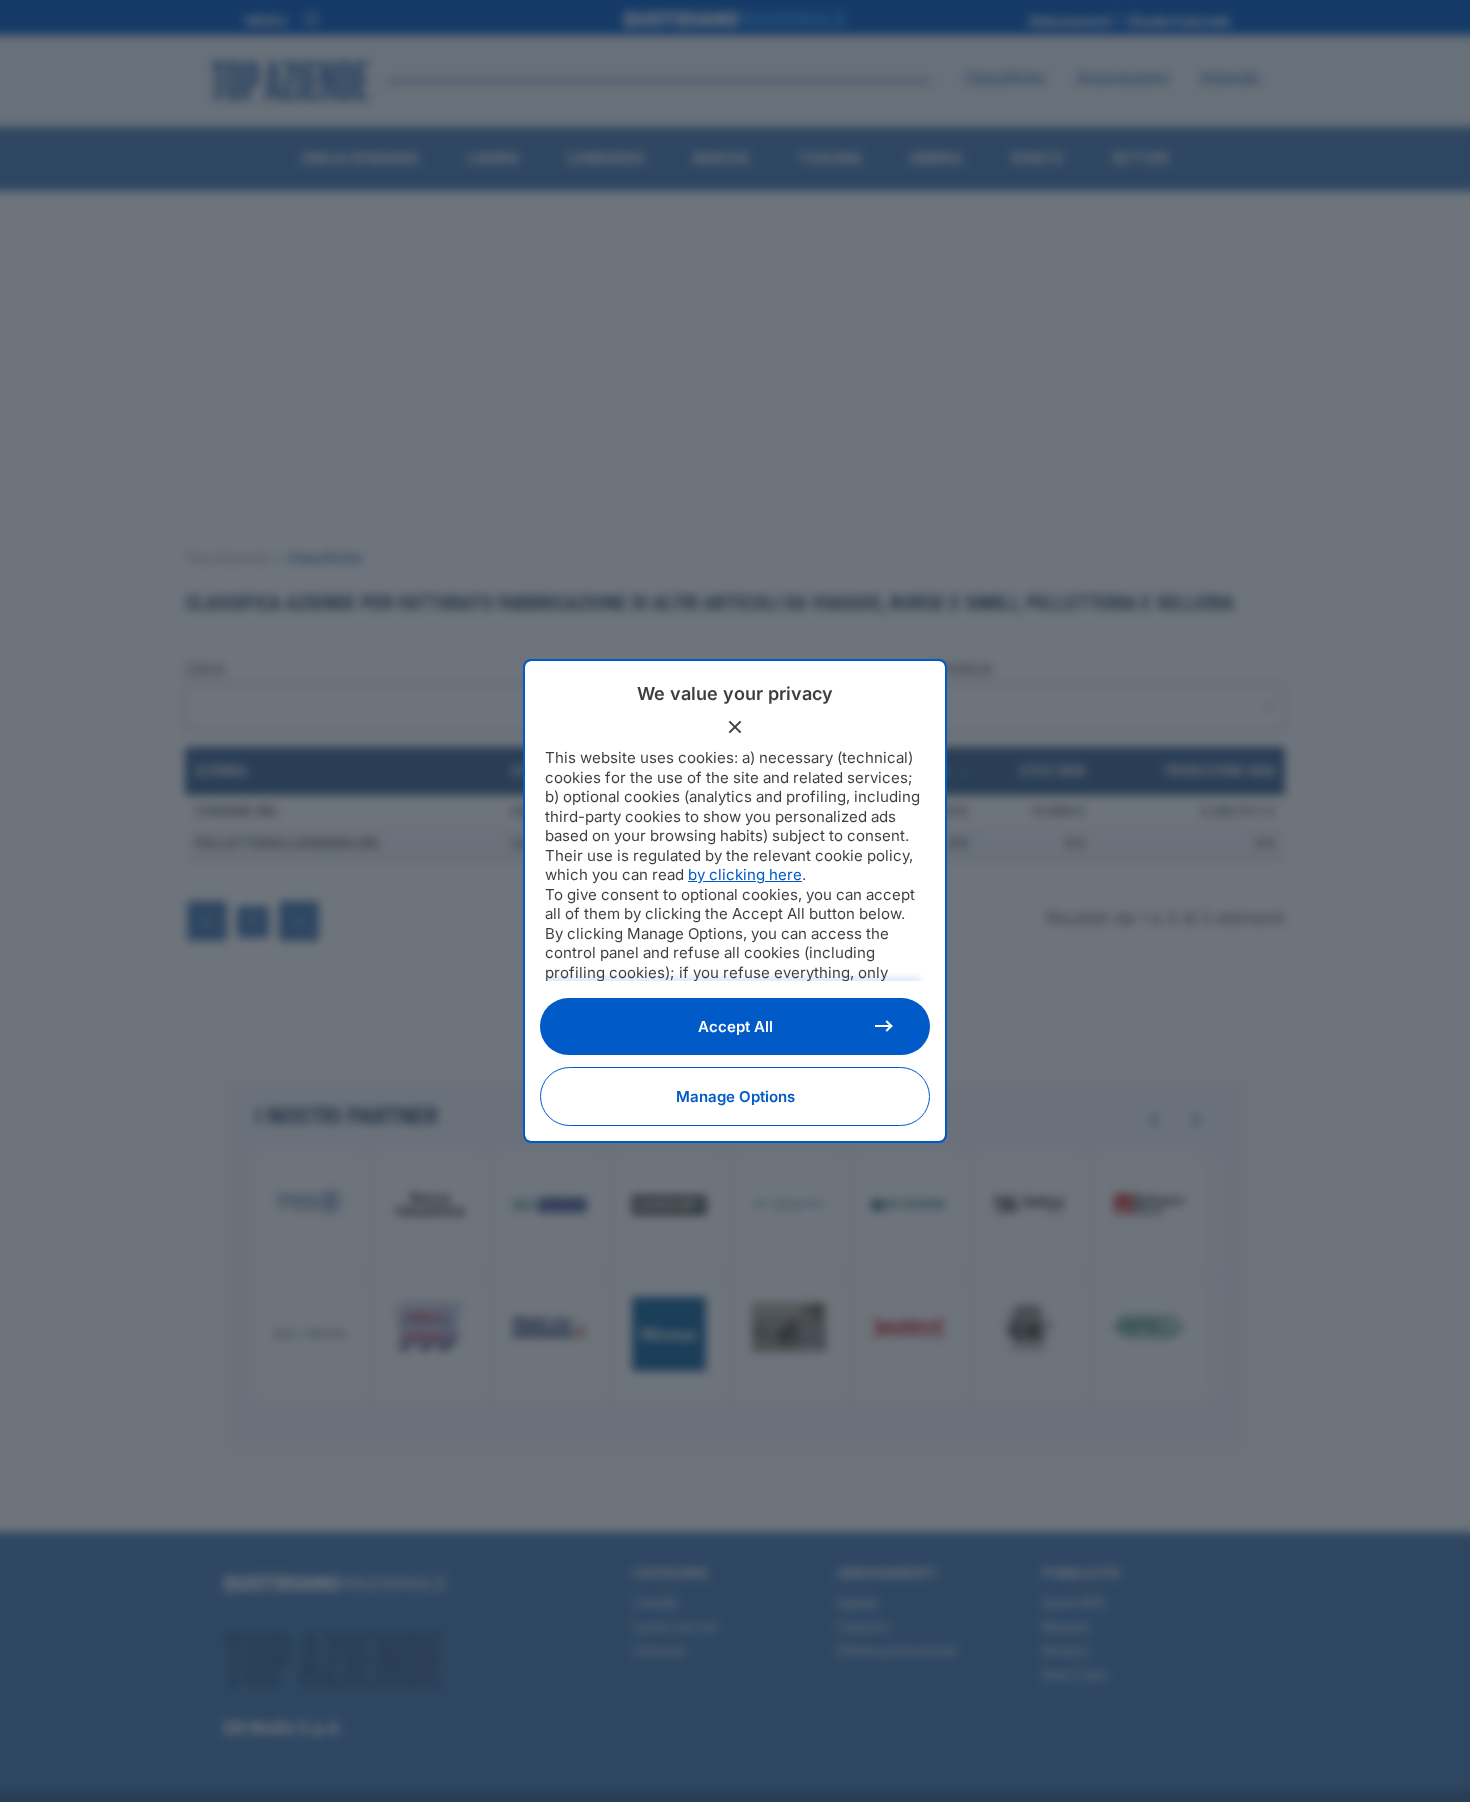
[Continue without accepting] (735, 727)
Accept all (735, 1026)
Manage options (735, 1096)
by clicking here (745, 874)
